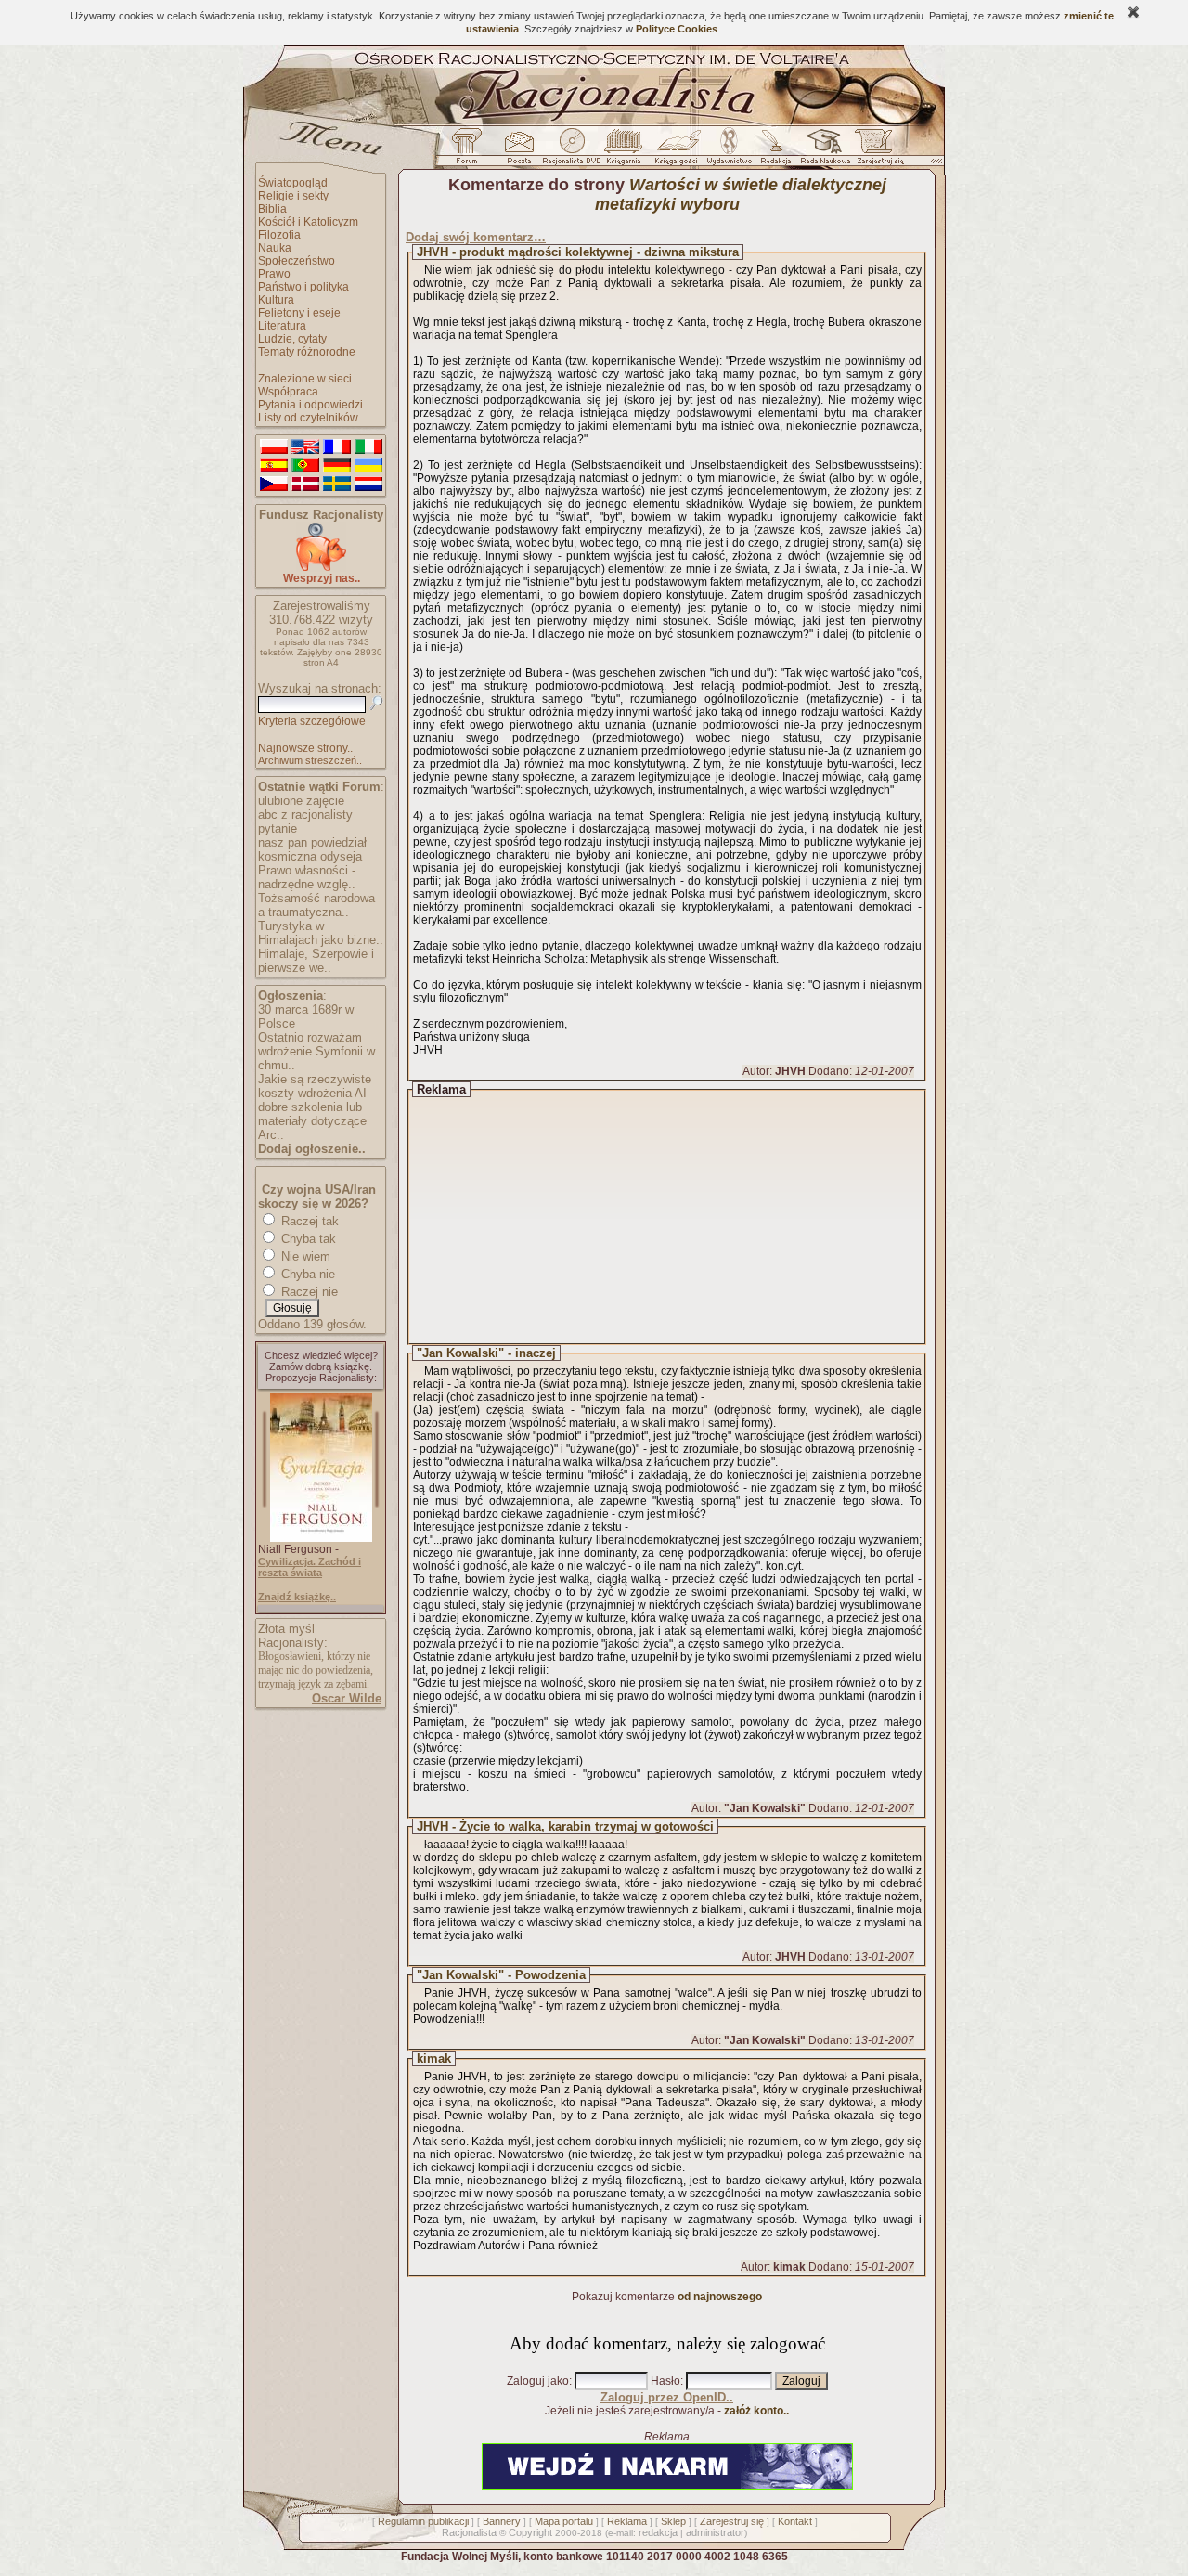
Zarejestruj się (732, 2521)
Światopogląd (293, 183)
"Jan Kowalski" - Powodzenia (501, 1975)
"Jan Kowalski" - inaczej (486, 1353)
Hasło (665, 2381)
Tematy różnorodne (307, 352)
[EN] (305, 447)
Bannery (502, 2521)
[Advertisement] (684, 1217)
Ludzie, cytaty (292, 339)
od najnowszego (720, 2297)
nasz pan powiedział (312, 842)
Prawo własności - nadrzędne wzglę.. (307, 877)
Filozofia (279, 235)
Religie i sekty (293, 196)
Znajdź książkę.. (297, 1597)
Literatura (282, 326)
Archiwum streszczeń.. (310, 760)
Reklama (627, 2521)
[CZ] (274, 485)
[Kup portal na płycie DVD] (572, 151)
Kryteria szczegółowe (312, 721)
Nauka (275, 248)
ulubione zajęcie (301, 801)
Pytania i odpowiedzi (310, 405)
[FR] (337, 447)
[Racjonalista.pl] (594, 123)
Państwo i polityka (303, 287)
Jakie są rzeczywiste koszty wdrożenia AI (315, 1086)
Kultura (276, 300)
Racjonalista (469, 2532)
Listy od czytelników (308, 418)
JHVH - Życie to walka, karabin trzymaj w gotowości (565, 1826)
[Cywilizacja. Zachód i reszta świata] (321, 1538)
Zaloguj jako (538, 2381)
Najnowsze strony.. (305, 748)
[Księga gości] (679, 151)
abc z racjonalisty (305, 815)
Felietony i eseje (299, 313)
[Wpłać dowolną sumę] (321, 568)
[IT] (368, 447)
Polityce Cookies (677, 29)
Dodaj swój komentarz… (476, 237)
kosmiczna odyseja (310, 856)
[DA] (305, 485)
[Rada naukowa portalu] (822, 151)
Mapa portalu (564, 2521)
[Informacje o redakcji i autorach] (774, 151)
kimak (434, 2058)
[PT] (305, 466)
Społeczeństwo (297, 261)
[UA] (368, 466)
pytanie (278, 828)
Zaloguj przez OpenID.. (667, 2397)
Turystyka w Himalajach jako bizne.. (321, 933)
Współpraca (288, 392)
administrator (715, 2532)
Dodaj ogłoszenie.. (312, 1149)
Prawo (274, 274)
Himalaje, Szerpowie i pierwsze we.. (316, 961)
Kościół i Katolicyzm (308, 222)
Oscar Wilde (347, 1698)
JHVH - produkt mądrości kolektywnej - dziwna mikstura (578, 252)
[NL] (368, 485)
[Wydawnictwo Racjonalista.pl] (729, 151)
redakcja (658, 2532)
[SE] (337, 485)
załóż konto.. (756, 2411)
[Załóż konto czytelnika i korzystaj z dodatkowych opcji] (875, 151)
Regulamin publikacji (423, 2521)
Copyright (530, 2532)
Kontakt (795, 2521)
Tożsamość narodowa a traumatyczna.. (316, 905)
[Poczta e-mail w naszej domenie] (518, 151)
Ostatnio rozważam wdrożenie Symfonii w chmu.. (316, 1051)
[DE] (337, 466)
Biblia (272, 209)
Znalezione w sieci (305, 379)
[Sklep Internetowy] (625, 151)
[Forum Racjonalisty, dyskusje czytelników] (471, 151)
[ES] (274, 466)
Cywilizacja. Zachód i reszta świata (310, 1567)
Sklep (673, 2521)
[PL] (274, 447)
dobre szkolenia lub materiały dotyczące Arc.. (312, 1121)
